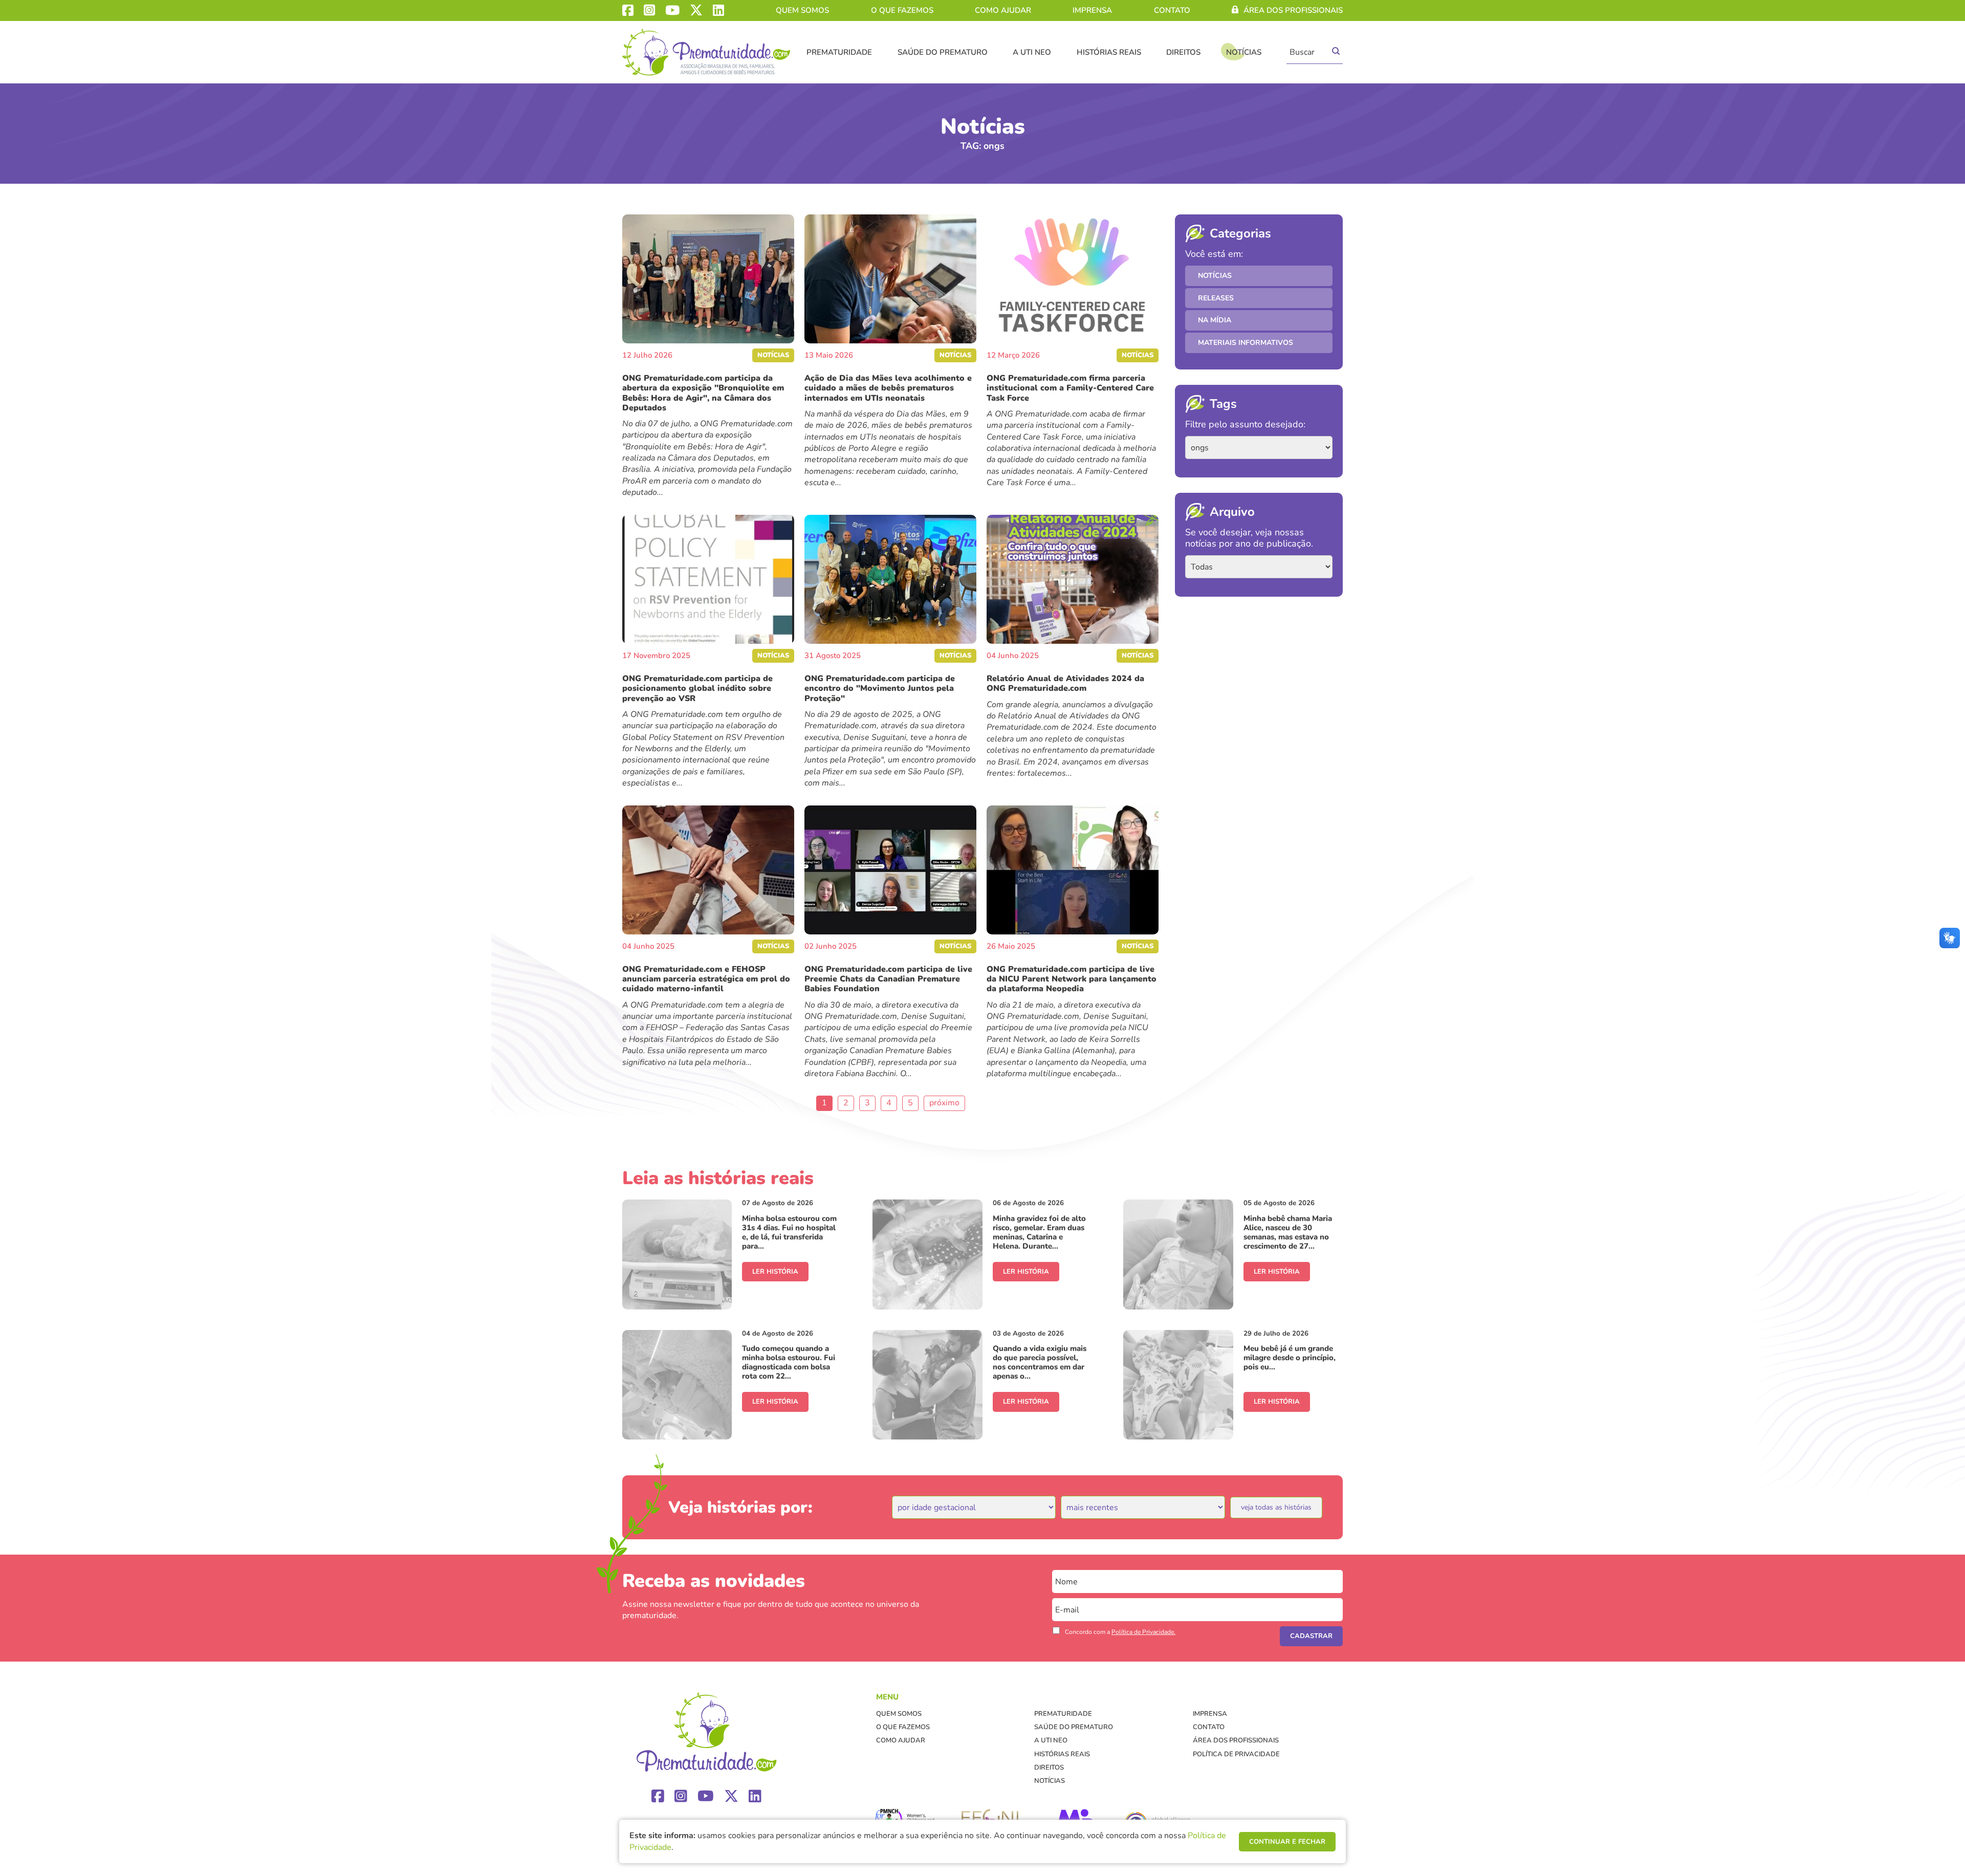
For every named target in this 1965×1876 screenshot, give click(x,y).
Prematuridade (839, 52)
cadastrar (1311, 1636)
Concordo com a (1120, 1632)
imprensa (1092, 10)
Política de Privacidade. (1143, 1632)
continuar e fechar (1287, 1842)
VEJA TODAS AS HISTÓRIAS (1276, 1507)
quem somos (802, 10)
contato (1172, 10)
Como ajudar (1003, 10)
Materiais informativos (1246, 343)
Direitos (1183, 52)
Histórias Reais (1109, 52)
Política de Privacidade (1236, 1754)
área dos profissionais (1293, 10)
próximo (944, 1103)
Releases (1216, 298)
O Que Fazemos (902, 10)
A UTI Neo (1032, 52)
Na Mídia (1215, 320)
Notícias (1244, 52)
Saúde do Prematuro (943, 52)
